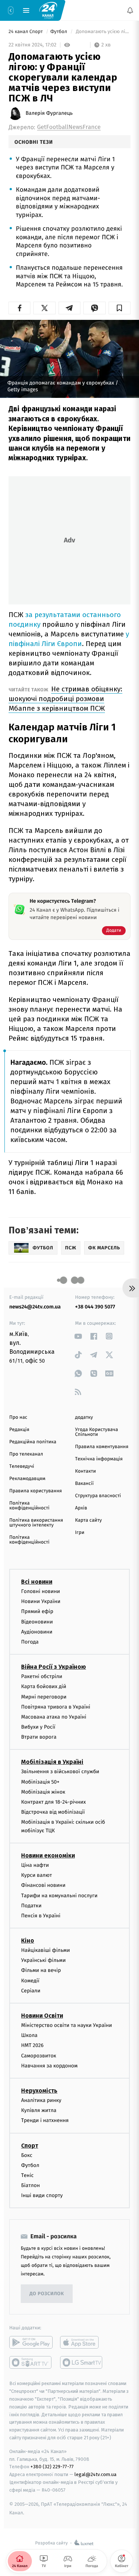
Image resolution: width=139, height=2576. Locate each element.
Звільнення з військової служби (60, 1772)
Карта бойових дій (44, 1687)
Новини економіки (48, 1855)
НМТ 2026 (32, 2046)
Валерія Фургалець (49, 113)
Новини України (41, 1602)
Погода (30, 1642)
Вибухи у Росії (38, 1727)
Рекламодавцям (27, 1479)
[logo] (48, 10)
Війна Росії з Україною (54, 1667)
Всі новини (37, 1582)
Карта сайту (89, 1520)
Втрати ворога (39, 1737)
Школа (29, 2036)
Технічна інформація (99, 1459)
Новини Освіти (42, 2016)
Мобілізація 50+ (40, 1782)
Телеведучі (22, 1467)
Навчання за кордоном (49, 2066)
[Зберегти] (120, 308)
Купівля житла (39, 2111)
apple (82, 2343)
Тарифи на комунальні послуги (59, 1896)
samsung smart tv (82, 2363)
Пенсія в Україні (41, 1916)
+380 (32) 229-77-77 (52, 2467)
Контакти (86, 1471)
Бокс (27, 2155)
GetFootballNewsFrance (69, 127)
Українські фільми (43, 1961)
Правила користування (36, 1491)
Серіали (31, 1991)
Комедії (30, 1981)
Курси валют (37, 1876)
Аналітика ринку (41, 2100)
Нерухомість (39, 2091)
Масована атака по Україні (54, 1717)
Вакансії (85, 1484)
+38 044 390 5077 (95, 1307)
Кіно (28, 1941)
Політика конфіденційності (29, 1506)
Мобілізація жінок (43, 1792)
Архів (81, 1508)
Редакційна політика (33, 1442)
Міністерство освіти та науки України (67, 2026)
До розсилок (47, 2294)
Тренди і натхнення (45, 2121)
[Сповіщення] (130, 10)
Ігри (80, 1533)
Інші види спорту (42, 2196)
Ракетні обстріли (42, 1677)
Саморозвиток (39, 2056)
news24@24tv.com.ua (35, 1307)
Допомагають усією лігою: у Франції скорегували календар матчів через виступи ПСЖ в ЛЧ (102, 32)
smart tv (31, 2363)
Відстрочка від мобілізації (53, 1812)
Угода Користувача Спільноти (97, 1432)
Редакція (19, 1430)
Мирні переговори (44, 1697)
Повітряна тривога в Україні (56, 1707)
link (78, 1336)
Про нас (18, 1417)
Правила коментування (102, 1447)
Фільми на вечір (41, 1971)
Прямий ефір (37, 1612)
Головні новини (41, 1591)
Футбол (59, 32)
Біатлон (31, 2186)
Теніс (27, 2175)
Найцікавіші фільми (46, 1951)
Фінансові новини (43, 1886)
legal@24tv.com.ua (95, 2475)
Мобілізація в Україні (52, 1762)
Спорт (30, 2146)
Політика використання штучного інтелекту (36, 1523)
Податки (31, 1906)
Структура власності (98, 1496)
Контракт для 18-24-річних (53, 1802)
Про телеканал (26, 1454)
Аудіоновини (37, 1632)
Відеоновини (37, 1622)
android (31, 2343)
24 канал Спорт (26, 32)
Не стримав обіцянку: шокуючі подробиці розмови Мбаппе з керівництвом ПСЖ (65, 699)
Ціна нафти (35, 1865)
